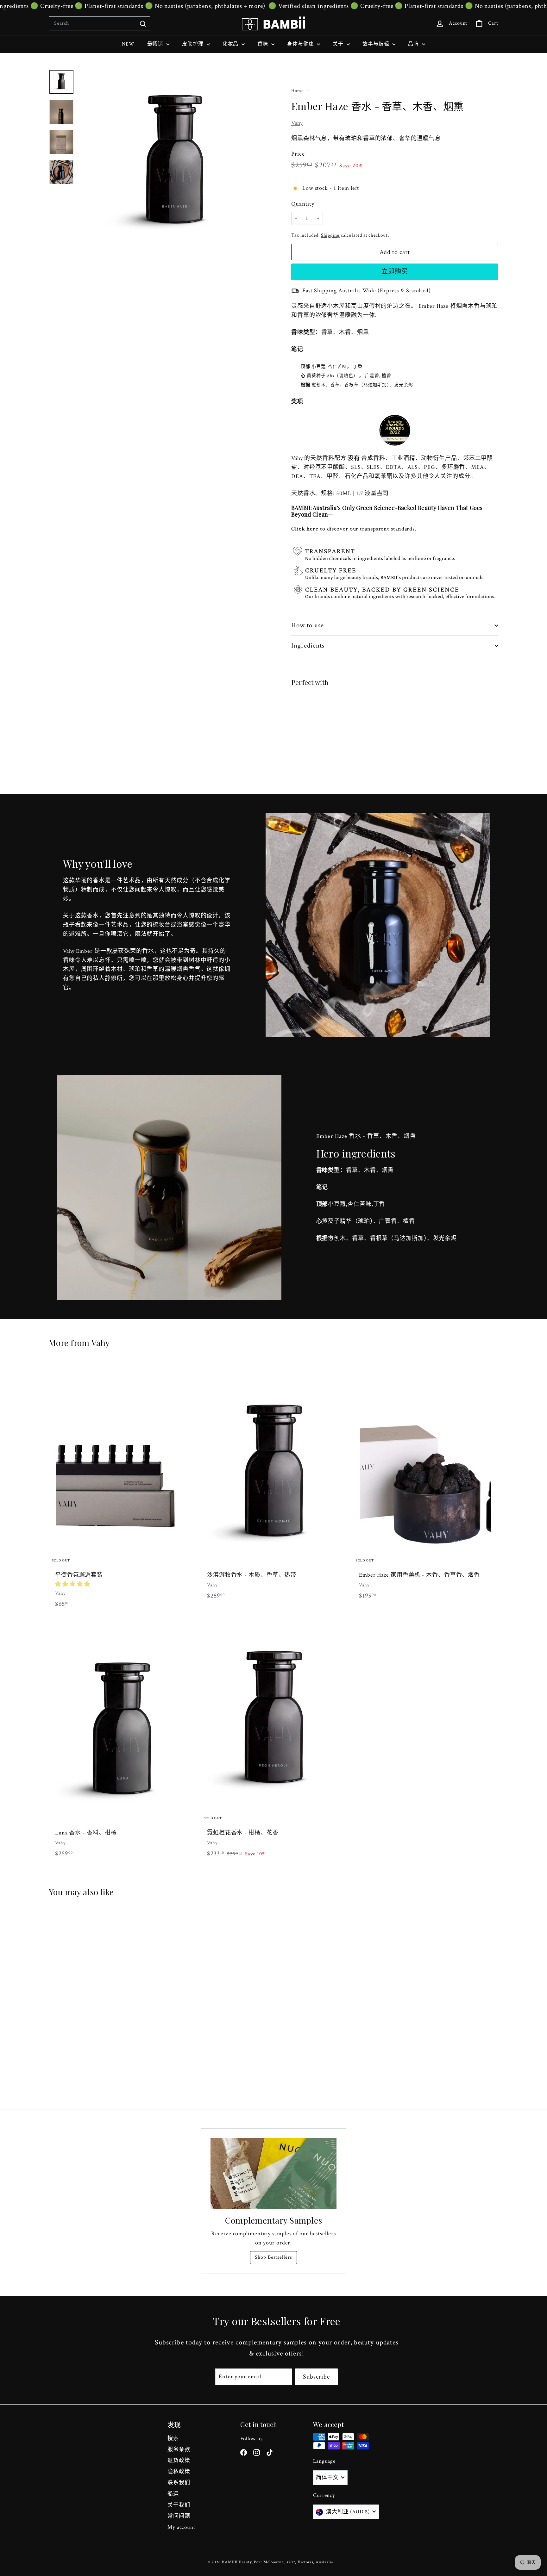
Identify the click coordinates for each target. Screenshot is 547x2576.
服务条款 (179, 2449)
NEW (128, 44)
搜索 (173, 2438)
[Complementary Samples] (273, 2174)
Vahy (297, 123)
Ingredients (308, 646)
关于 (339, 44)
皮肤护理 (194, 44)
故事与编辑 (377, 44)
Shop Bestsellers (273, 2257)
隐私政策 (179, 2472)
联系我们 (179, 2483)
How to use (308, 625)
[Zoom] (174, 165)
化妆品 (231, 44)
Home (298, 90)
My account (181, 2527)
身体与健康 (301, 44)
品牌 (414, 44)
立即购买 (395, 272)
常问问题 (179, 2516)
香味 (264, 44)
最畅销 (156, 44)
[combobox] (99, 23)
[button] (73, 1584)
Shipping (330, 235)
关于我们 (179, 2505)
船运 (173, 2494)
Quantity (303, 204)
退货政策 (179, 2461)
